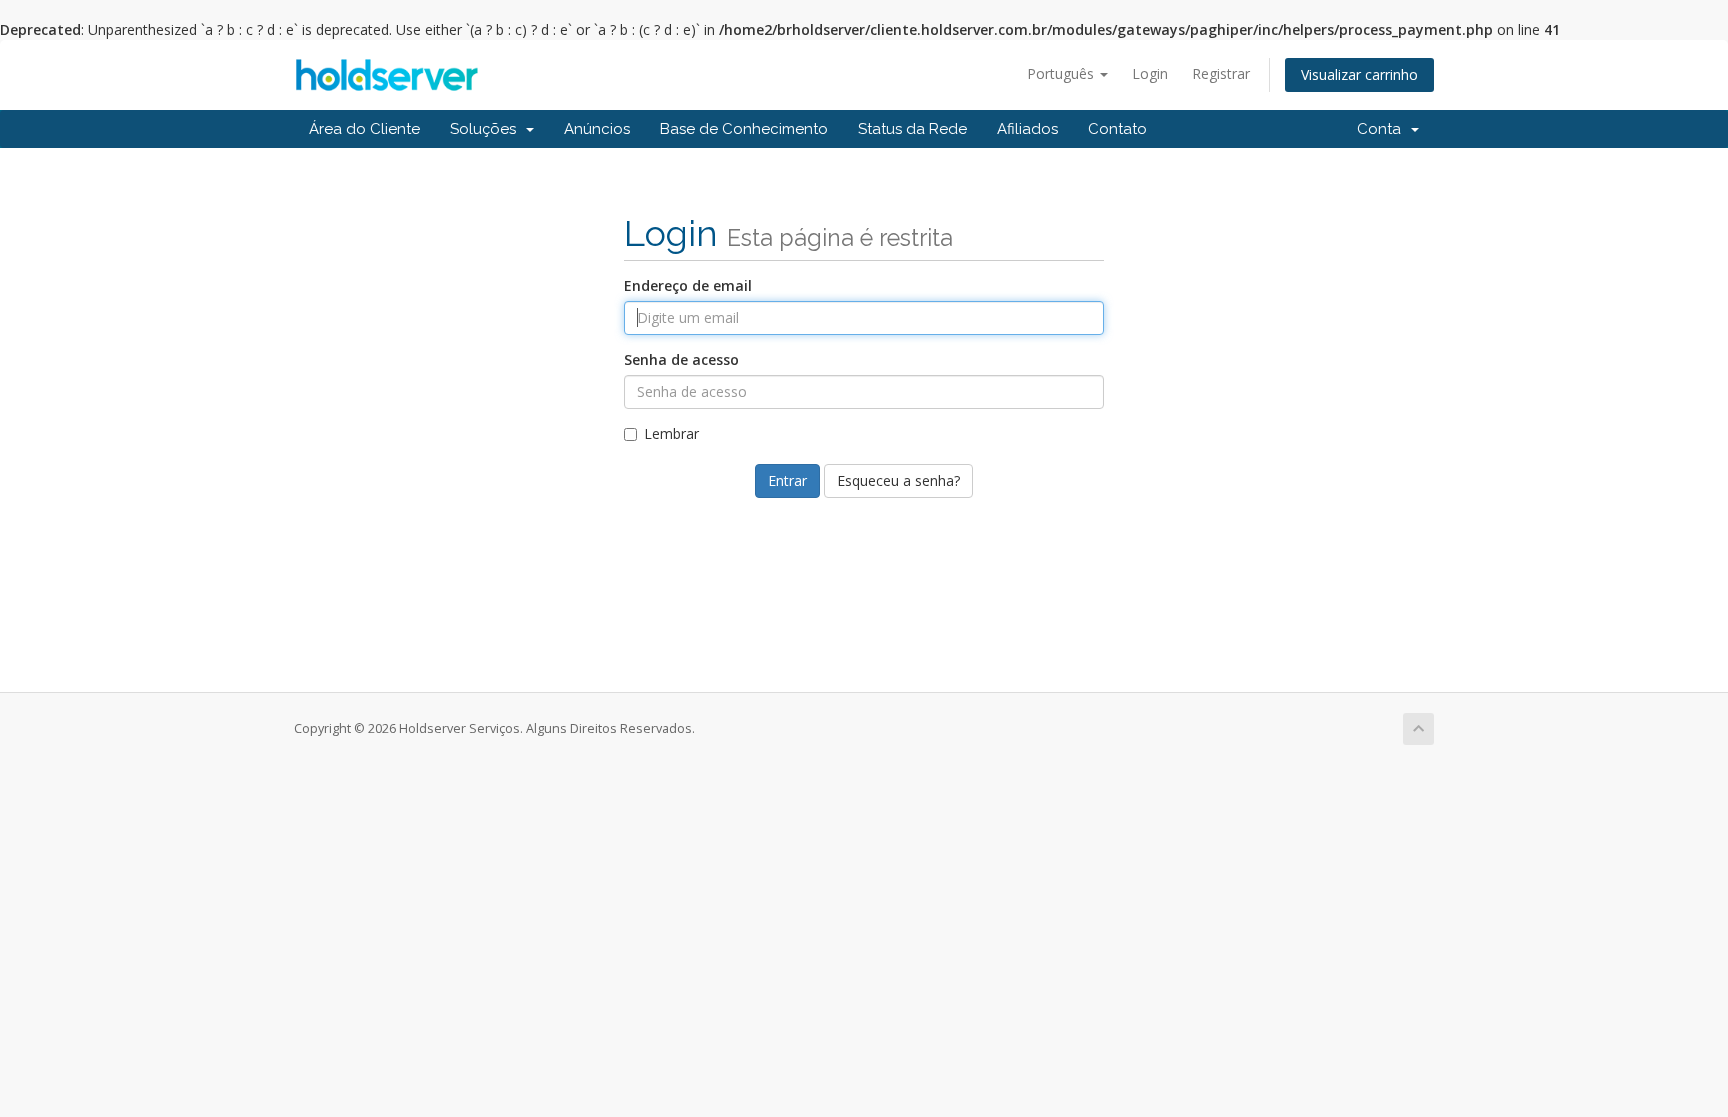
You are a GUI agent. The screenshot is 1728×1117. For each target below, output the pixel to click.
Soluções (487, 129)
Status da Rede (912, 129)
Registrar (1221, 73)
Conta (1383, 129)
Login (1150, 73)
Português (1062, 73)
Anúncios (597, 129)
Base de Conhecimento (744, 129)
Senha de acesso (681, 359)
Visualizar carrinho (1359, 74)
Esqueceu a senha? (898, 480)
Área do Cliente (364, 129)
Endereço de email (688, 285)
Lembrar (671, 433)
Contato (1117, 129)
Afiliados (1027, 129)
